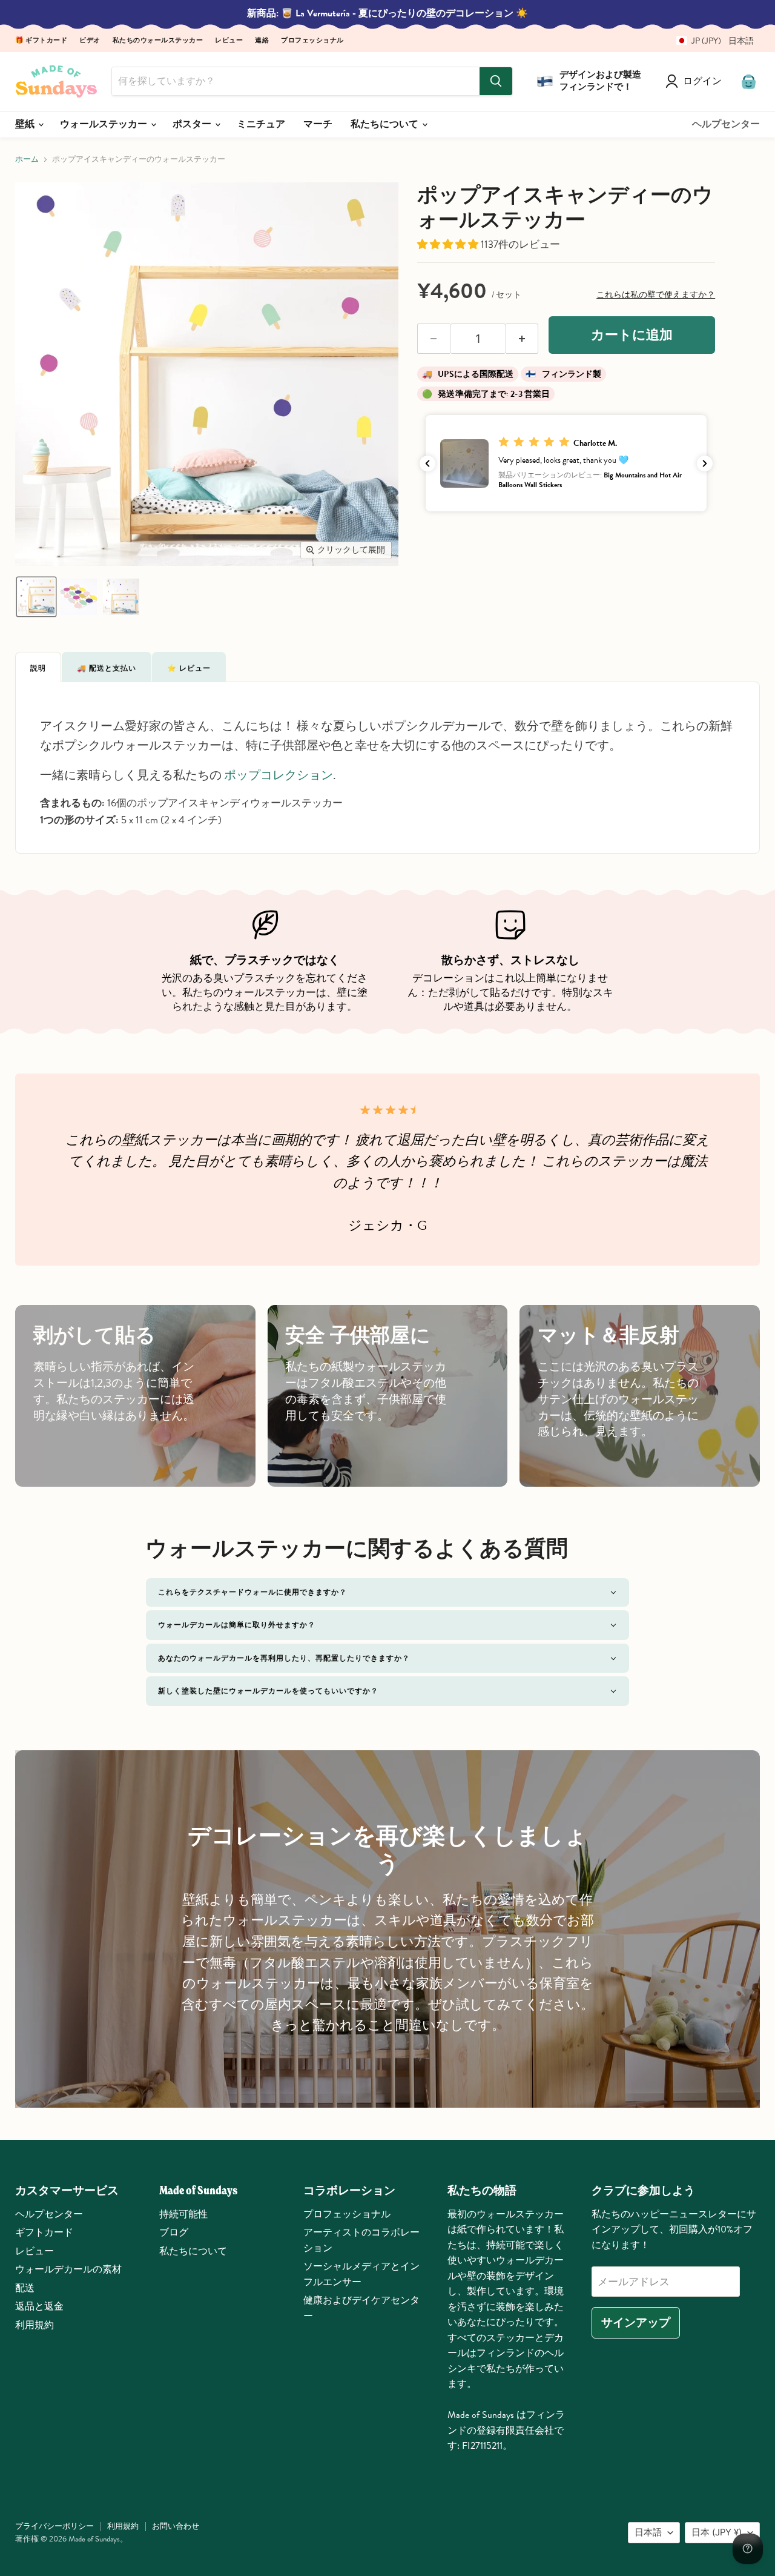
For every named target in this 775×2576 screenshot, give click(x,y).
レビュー (229, 41)
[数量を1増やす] (523, 339)
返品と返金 (39, 2306)
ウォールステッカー (105, 124)
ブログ (174, 2232)
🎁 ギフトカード (41, 41)
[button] (711, 41)
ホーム (27, 160)
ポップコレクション (279, 775)
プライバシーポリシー (54, 2526)
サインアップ (636, 2322)
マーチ (318, 124)
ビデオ (90, 41)
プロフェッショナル (312, 41)
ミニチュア (261, 124)
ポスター (193, 124)
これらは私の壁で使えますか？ (656, 295)
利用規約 (35, 2325)
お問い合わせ (176, 2526)
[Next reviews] (705, 463)
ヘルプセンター (726, 124)
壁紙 (26, 124)
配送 (25, 2288)
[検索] (496, 81)
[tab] (38, 667)
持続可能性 (183, 2214)
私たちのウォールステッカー (158, 41)
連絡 (262, 41)
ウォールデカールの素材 (68, 2269)
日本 (717, 2532)
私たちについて (386, 124)
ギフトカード (44, 2232)
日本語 (648, 2532)
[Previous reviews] (427, 463)
